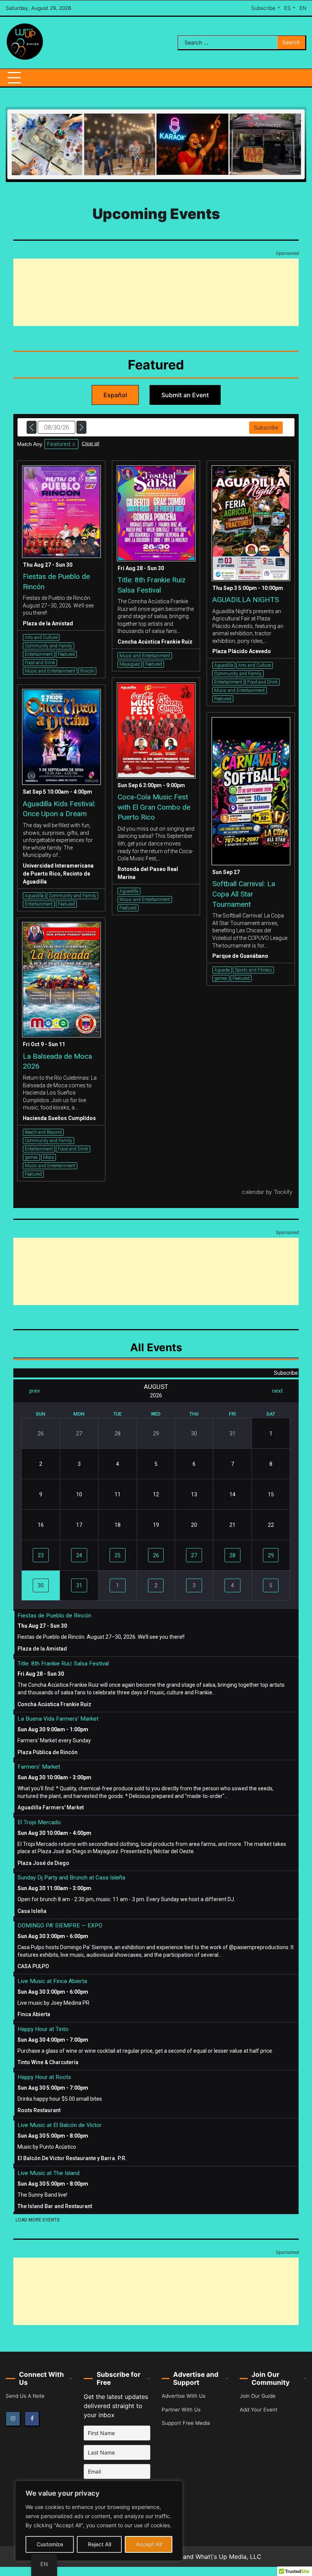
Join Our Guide (258, 2396)
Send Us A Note (25, 2396)
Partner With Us (181, 2410)
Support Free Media (186, 2423)
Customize (50, 2544)
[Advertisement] (156, 292)
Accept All (149, 2544)
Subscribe (263, 8)
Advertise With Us (184, 2396)
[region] (99, 2521)
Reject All (99, 2544)
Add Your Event (259, 2410)
